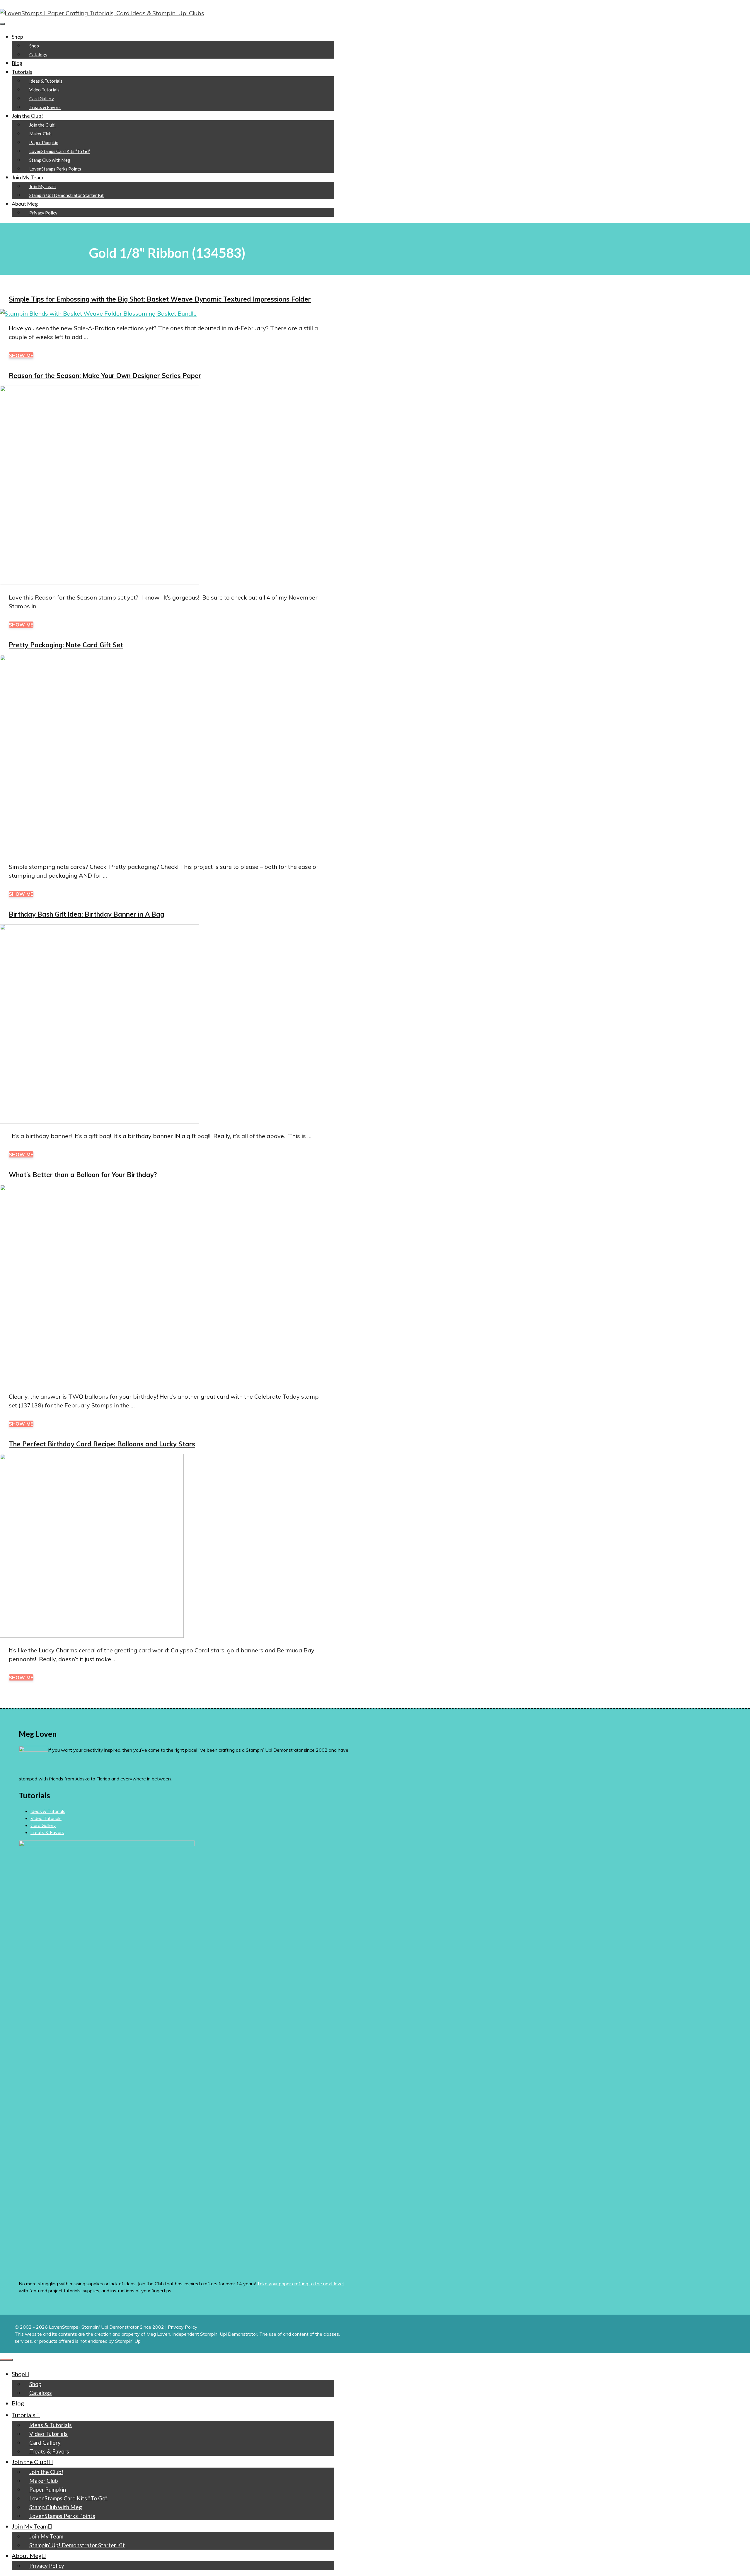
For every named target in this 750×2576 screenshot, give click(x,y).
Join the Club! (27, 116)
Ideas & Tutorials (46, 81)
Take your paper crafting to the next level (300, 2284)
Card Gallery (42, 98)
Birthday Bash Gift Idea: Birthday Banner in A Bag (86, 914)
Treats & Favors (45, 107)
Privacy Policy (43, 213)
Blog (17, 63)
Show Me (21, 355)
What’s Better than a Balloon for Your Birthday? (83, 1175)
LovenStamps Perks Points (55, 169)
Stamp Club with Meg (50, 160)
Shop (17, 37)
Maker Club (40, 134)
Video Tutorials (44, 90)
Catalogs (38, 55)
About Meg (25, 204)
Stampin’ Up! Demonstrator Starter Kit (67, 195)
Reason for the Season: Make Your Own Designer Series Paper (105, 376)
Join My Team (27, 177)
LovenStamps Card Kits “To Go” (60, 151)
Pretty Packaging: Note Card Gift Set (66, 645)
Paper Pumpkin (44, 142)
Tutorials (22, 72)
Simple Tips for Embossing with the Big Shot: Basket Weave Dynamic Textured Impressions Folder (160, 299)
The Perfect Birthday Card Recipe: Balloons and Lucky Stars (102, 1444)
